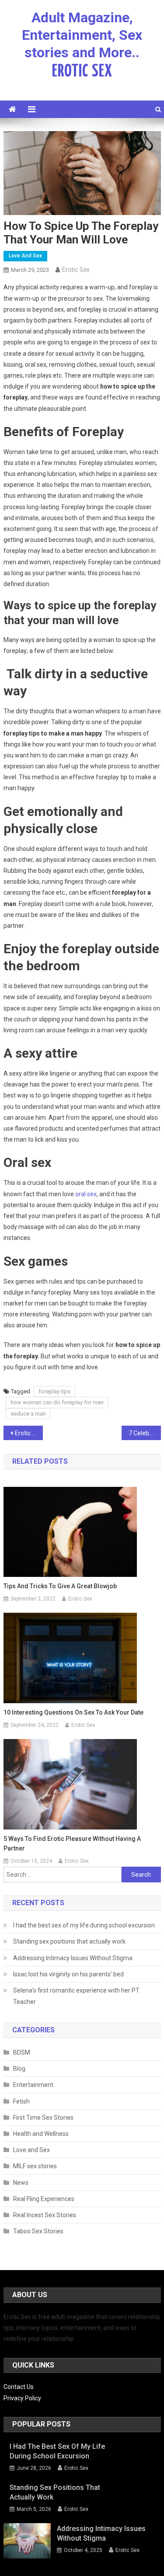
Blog (19, 2069)
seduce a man (28, 1414)
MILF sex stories (35, 2166)
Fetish (21, 2101)
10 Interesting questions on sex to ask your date (73, 1712)
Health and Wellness (41, 2134)
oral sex (86, 1194)
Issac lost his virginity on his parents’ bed (68, 1974)
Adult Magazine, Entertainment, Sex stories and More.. (82, 35)
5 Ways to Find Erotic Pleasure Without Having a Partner (72, 1843)
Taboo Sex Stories (38, 2231)
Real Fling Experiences (44, 2199)
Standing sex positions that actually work (69, 1941)
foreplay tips (54, 1391)
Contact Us (19, 2387)
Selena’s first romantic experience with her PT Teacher (76, 1996)
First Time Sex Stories (43, 2118)
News (21, 2183)
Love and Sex (25, 256)
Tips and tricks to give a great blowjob (60, 1586)
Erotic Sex (76, 270)
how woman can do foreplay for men (57, 1402)
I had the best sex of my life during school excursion (84, 1925)
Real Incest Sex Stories (45, 2215)
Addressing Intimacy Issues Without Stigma (73, 1958)
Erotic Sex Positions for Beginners (29, 1433)
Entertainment (33, 2085)
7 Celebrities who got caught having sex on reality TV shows (145, 1433)
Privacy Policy (22, 2398)
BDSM (22, 2052)
